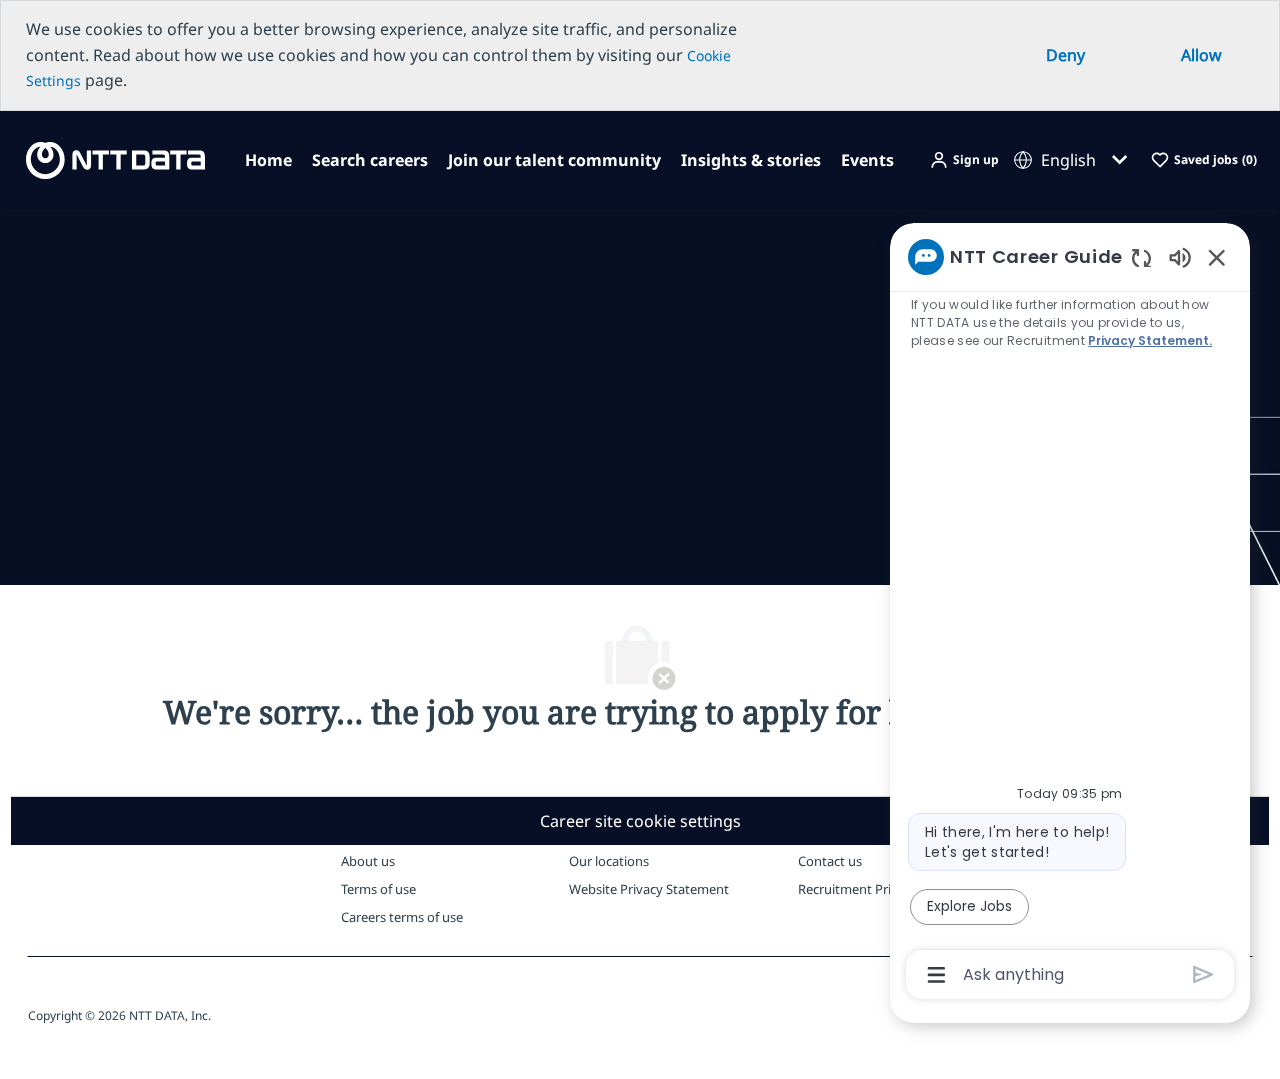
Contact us (830, 861)
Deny (1065, 55)
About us (368, 861)
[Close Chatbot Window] (1217, 257)
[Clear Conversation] (1141, 257)
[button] (964, 160)
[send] (1203, 974)
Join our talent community (554, 160)
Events (867, 160)
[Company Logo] (109, 158)
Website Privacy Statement (649, 889)
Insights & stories (751, 160)
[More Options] (936, 975)
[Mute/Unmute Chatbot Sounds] (1180, 256)
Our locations (609, 861)
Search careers (370, 160)
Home (268, 160)
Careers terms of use (402, 917)
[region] (1070, 614)
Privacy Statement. (1150, 340)
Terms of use (378, 889)
